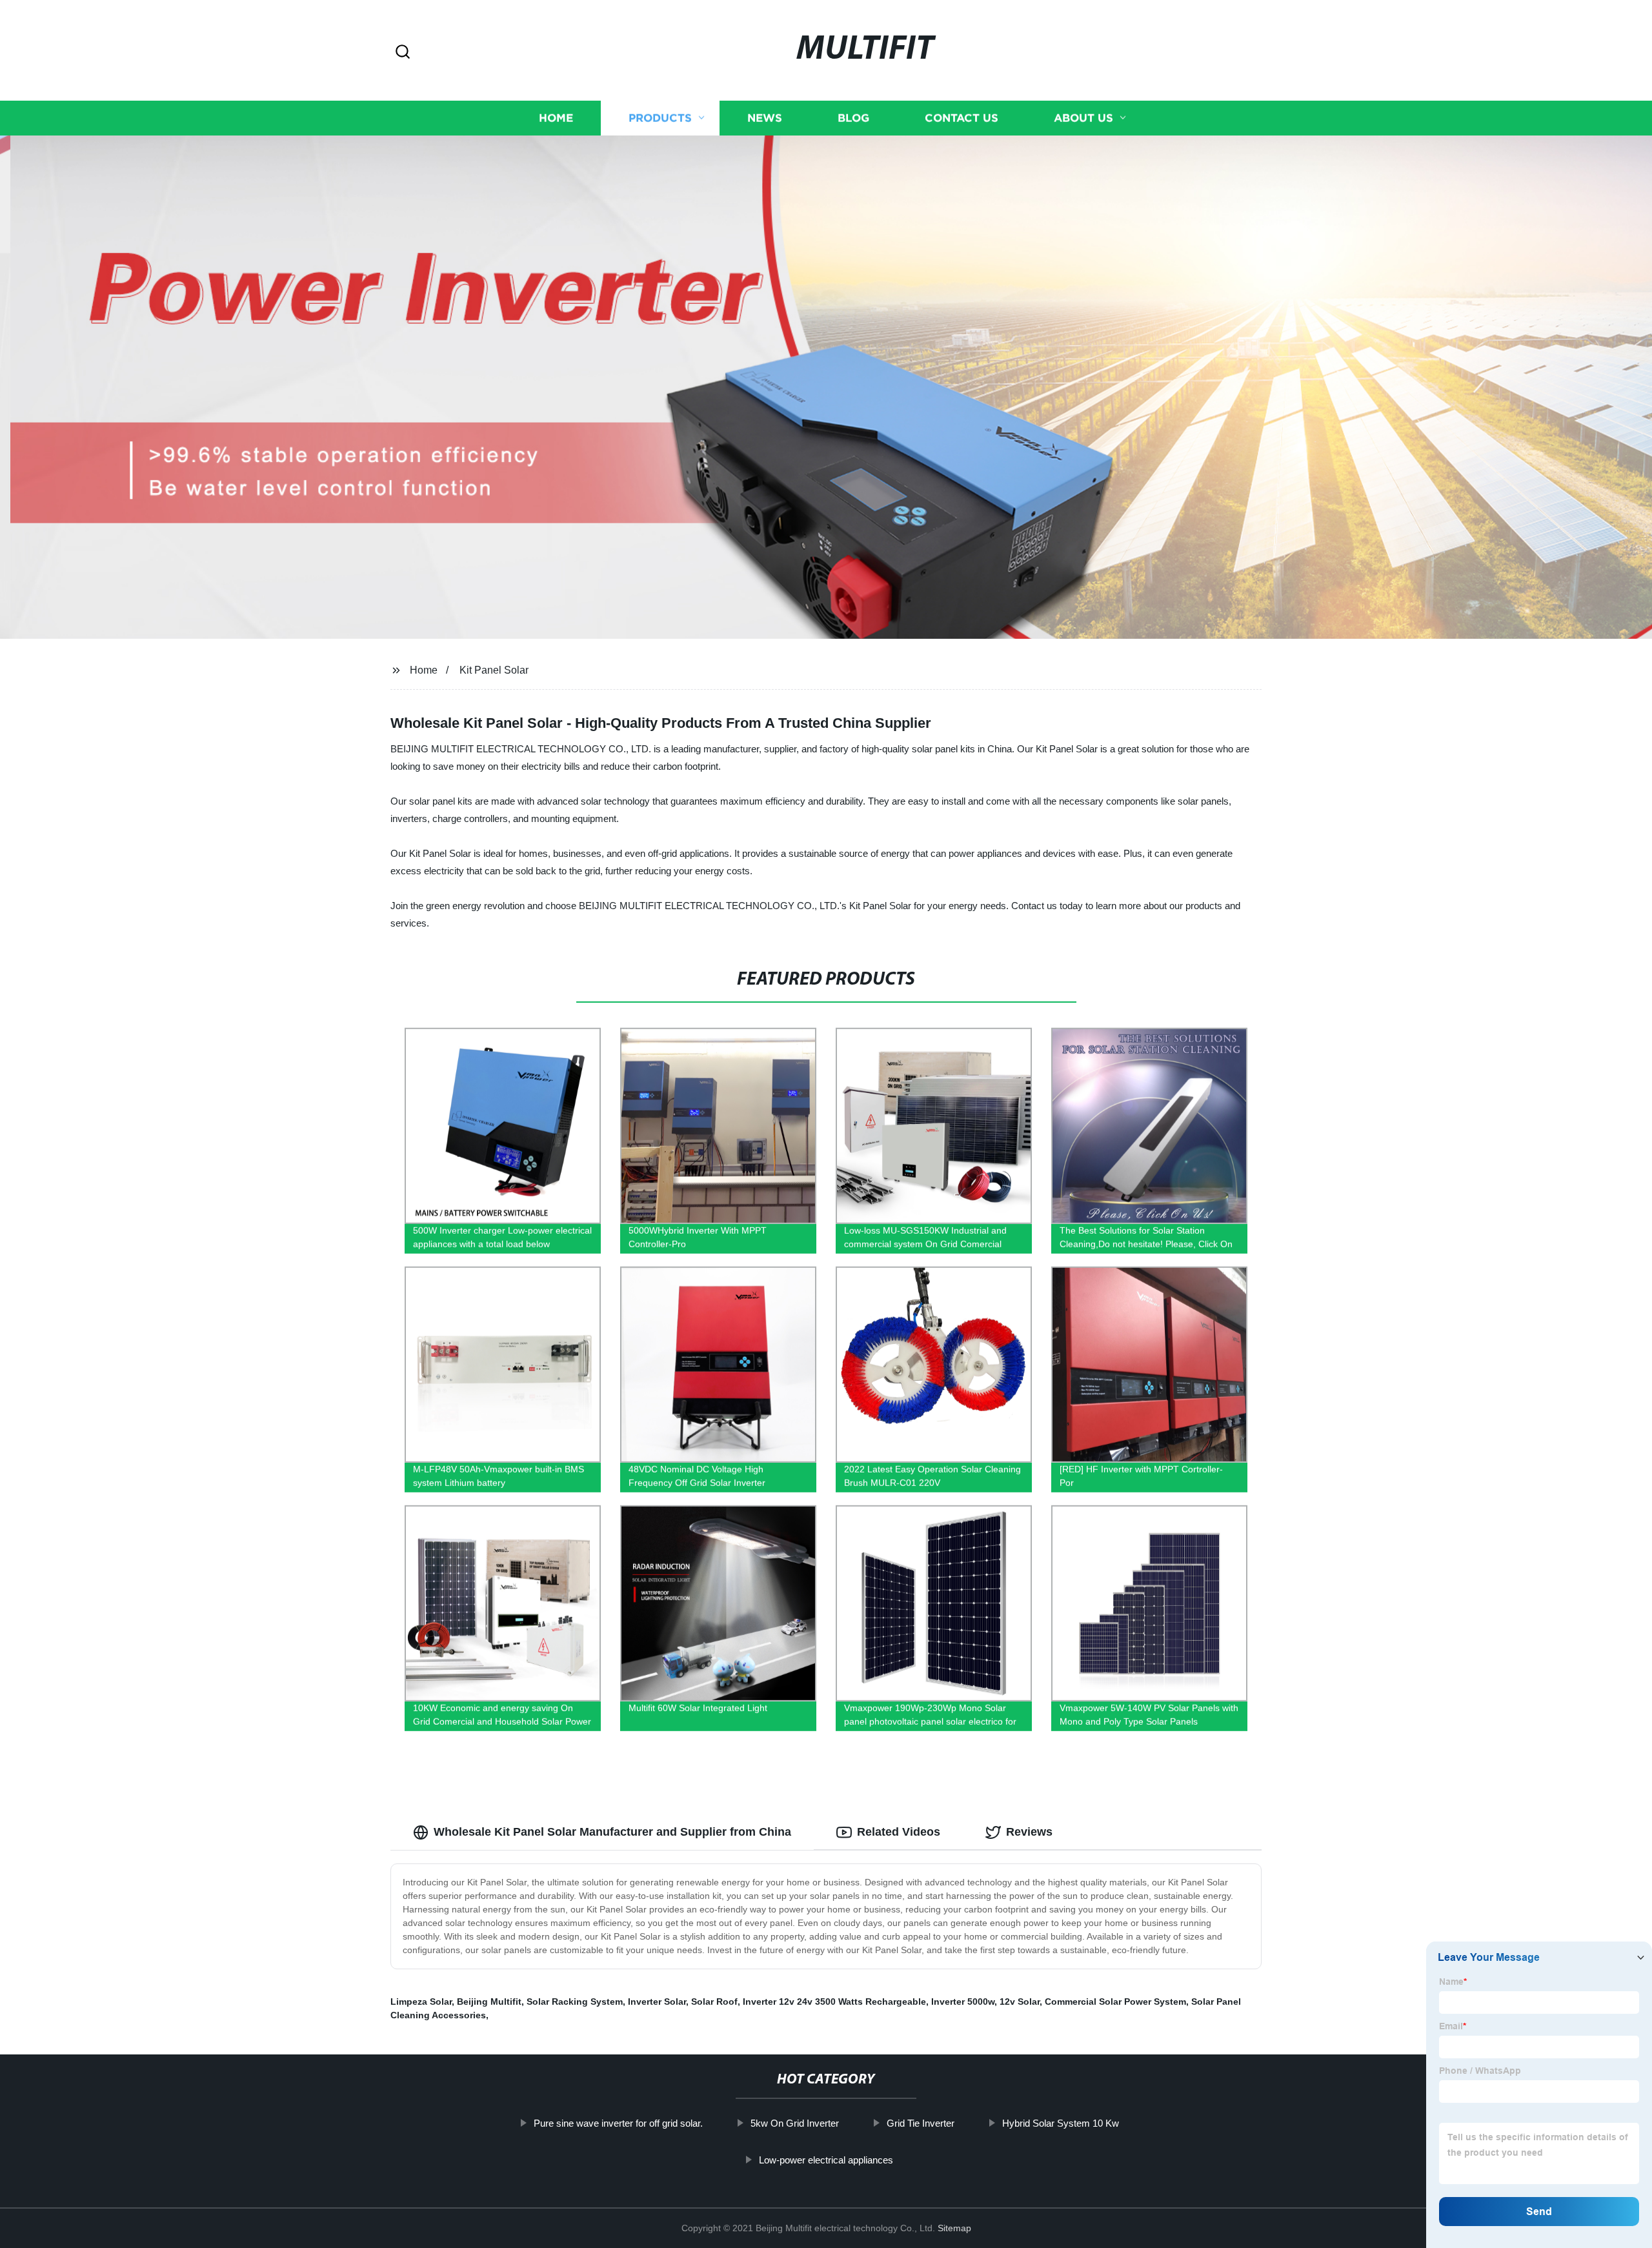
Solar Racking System (575, 2002)
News (765, 118)
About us (1083, 118)
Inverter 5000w (963, 2002)
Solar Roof (714, 2002)
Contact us (962, 118)
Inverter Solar (657, 2002)
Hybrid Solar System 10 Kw (1061, 2123)
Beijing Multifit (489, 2002)
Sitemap (954, 2228)
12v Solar (1020, 2002)
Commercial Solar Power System (1115, 2002)
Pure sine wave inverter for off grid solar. (618, 2123)
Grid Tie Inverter (921, 2123)
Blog (853, 118)
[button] (403, 53)
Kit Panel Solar (494, 670)
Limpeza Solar (421, 2002)
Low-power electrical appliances (826, 2160)
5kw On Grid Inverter (795, 2123)
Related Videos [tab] (899, 1832)
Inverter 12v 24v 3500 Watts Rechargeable (834, 2002)
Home (556, 118)
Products (660, 118)
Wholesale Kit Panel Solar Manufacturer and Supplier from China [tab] (612, 1832)
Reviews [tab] (1029, 1832)
